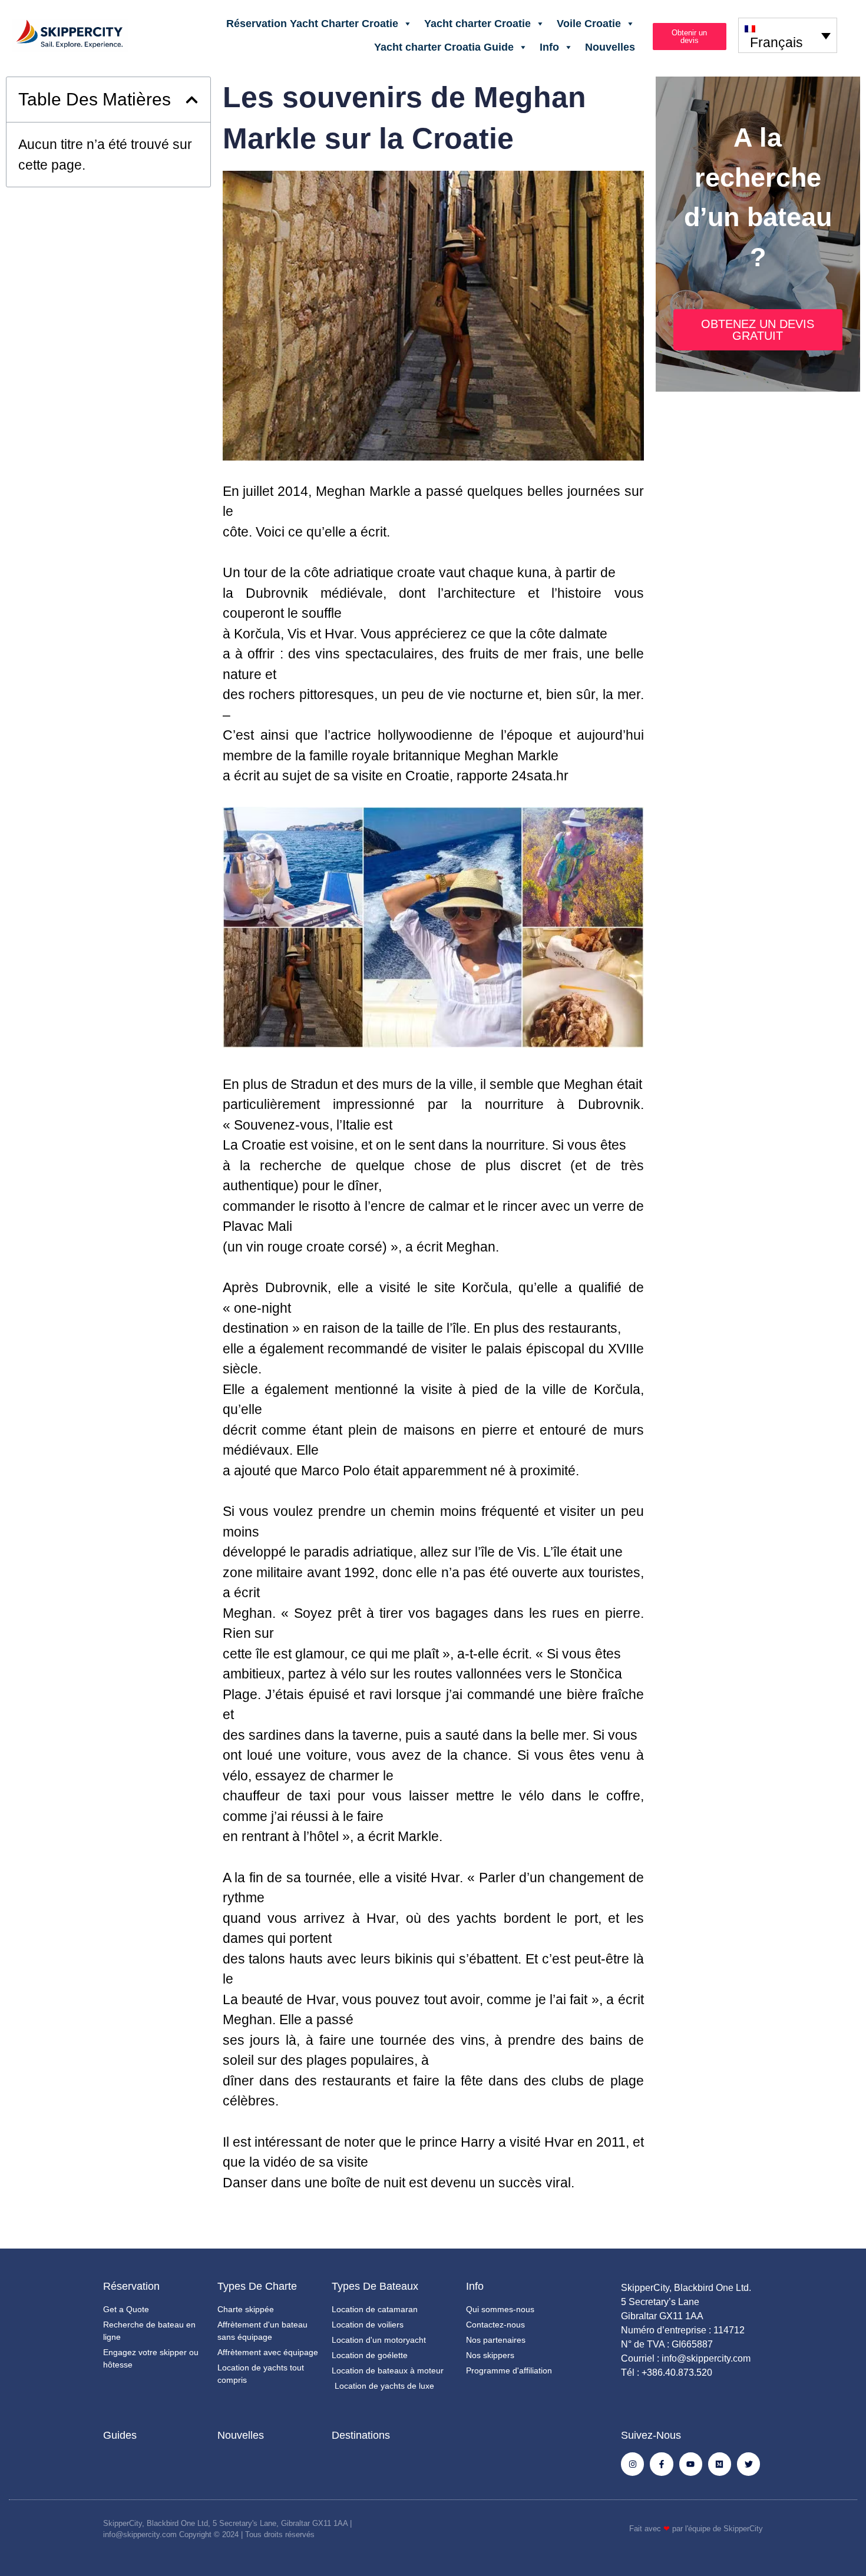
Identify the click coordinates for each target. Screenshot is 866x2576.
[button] (192, 100)
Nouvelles (610, 47)
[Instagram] (632, 2464)
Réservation (131, 2286)
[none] (788, 35)
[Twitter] (748, 2464)
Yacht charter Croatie (477, 24)
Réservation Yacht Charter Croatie (312, 24)
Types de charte (257, 2286)
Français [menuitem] (776, 42)
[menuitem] (788, 35)
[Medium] (720, 2464)
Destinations (361, 2435)
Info (549, 47)
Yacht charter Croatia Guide (444, 47)
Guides (120, 2435)
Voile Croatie (589, 24)
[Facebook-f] (661, 2464)
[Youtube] (691, 2464)
